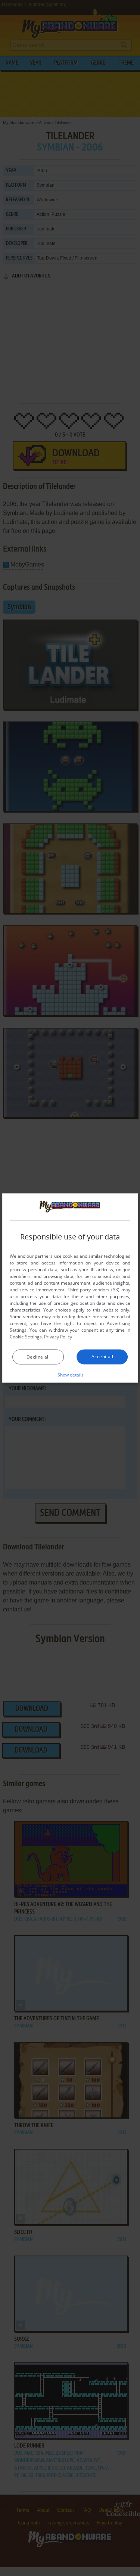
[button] (70, 1374)
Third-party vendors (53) (94, 1289)
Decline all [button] (38, 1357)
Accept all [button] (102, 1356)
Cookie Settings (26, 1336)
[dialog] (70, 1288)
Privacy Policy (58, 1336)
